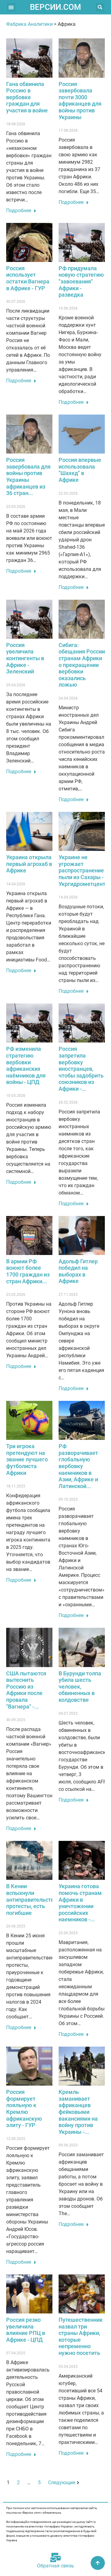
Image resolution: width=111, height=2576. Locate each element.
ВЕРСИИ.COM (55, 7)
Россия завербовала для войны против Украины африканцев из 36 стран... (28, 476)
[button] (11, 7)
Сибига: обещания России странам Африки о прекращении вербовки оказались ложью (82, 665)
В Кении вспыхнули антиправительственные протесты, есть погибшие (38, 1899)
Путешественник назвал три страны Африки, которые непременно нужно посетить (81, 2336)
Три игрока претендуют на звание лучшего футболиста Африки (27, 1459)
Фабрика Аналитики (29, 24)
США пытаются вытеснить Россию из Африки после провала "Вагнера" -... (26, 1690)
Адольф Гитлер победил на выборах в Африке (78, 1271)
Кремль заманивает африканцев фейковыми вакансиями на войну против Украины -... (78, 2112)
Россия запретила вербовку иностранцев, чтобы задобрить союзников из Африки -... (81, 1069)
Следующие (62, 2482)
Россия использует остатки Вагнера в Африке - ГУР (28, 278)
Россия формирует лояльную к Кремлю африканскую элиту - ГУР (24, 2108)
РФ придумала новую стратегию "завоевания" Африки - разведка (81, 281)
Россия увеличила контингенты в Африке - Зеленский (25, 658)
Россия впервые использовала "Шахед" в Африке (80, 470)
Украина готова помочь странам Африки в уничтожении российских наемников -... (80, 1903)
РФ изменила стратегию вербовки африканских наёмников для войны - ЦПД (26, 1065)
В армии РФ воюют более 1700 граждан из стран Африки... (28, 1271)
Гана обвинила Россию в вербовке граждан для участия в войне (27, 97)
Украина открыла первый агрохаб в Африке (29, 864)
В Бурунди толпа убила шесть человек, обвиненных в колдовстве (80, 1687)
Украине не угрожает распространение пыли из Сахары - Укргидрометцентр (84, 870)
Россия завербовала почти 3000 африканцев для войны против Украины (80, 101)
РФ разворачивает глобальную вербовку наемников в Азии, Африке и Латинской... (78, 1466)
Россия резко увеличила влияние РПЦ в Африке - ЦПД (26, 2330)
